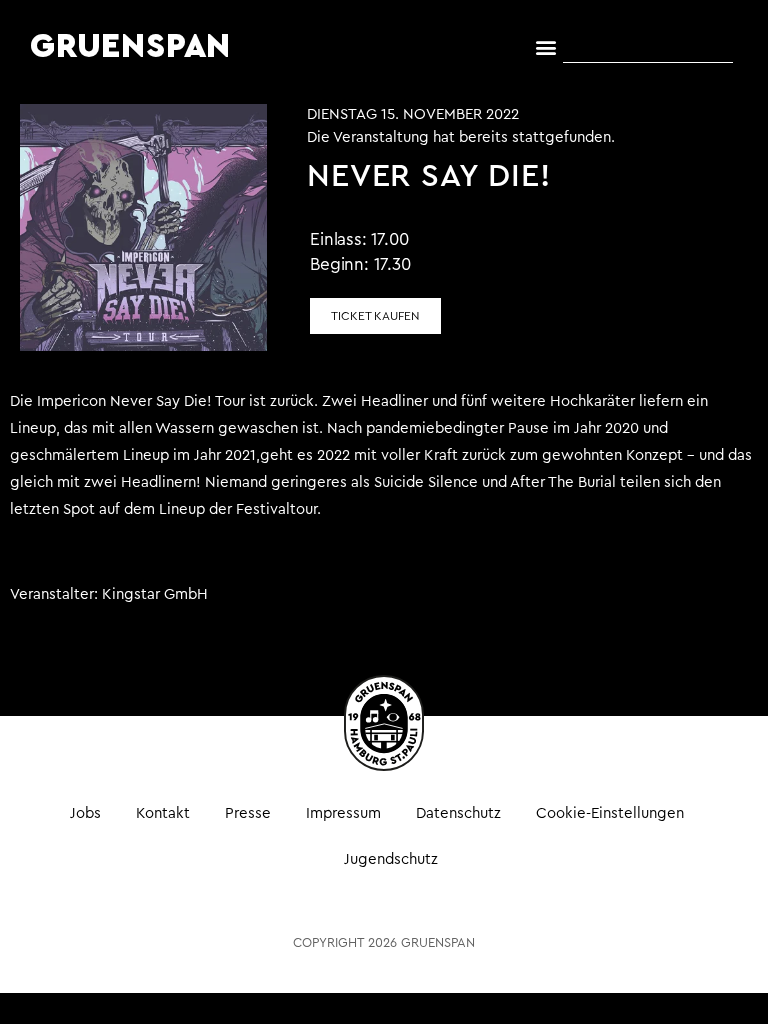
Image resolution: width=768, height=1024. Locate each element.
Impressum (343, 813)
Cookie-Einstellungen (610, 813)
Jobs (85, 813)
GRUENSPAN (130, 47)
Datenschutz (458, 813)
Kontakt (163, 813)
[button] (546, 47)
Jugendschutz (391, 859)
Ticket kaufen (375, 316)
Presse (248, 813)
